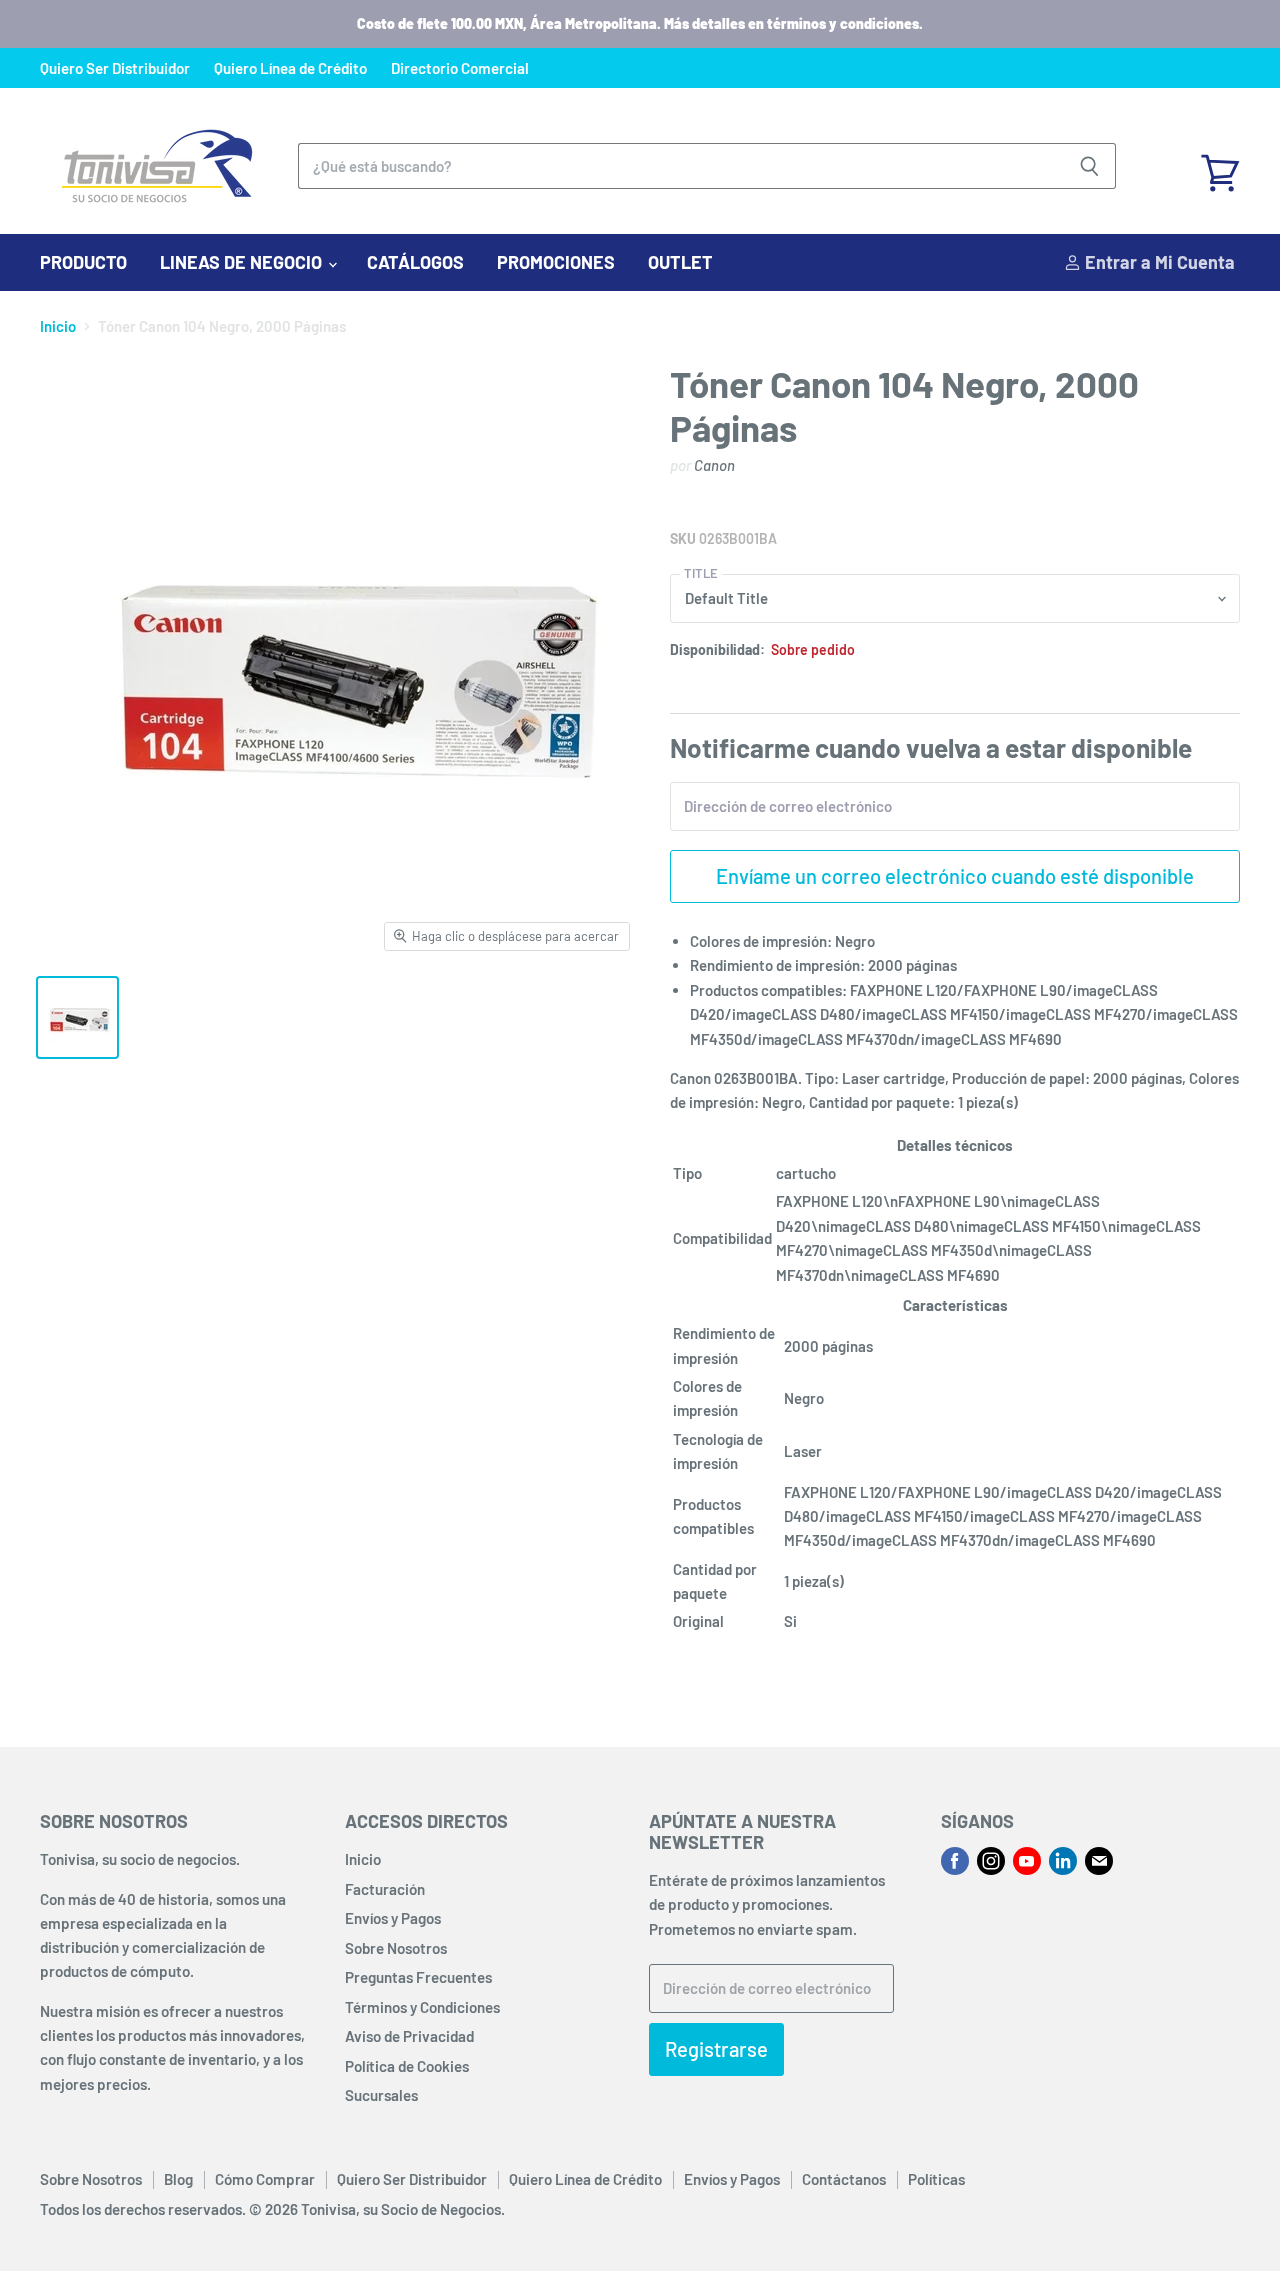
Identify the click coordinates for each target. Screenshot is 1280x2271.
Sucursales (381, 2095)
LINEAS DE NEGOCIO (243, 262)
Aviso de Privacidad (409, 2036)
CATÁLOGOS (415, 262)
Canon (714, 465)
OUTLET (680, 262)
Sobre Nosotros (396, 1948)
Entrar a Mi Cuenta (1158, 262)
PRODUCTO (83, 262)
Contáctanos (844, 2179)
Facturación (385, 1889)
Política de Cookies (407, 2066)
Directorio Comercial (460, 68)
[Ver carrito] (1220, 166)
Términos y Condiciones (422, 2007)
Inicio (58, 326)
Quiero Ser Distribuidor (115, 68)
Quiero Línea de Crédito (290, 68)
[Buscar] (1089, 166)
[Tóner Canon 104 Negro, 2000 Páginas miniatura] (77, 1017)
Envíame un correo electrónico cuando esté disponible (955, 876)
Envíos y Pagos (393, 1918)
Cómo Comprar (265, 2179)
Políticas (936, 2179)
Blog (178, 2179)
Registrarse (716, 2049)
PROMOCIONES (556, 262)
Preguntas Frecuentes (418, 1977)
